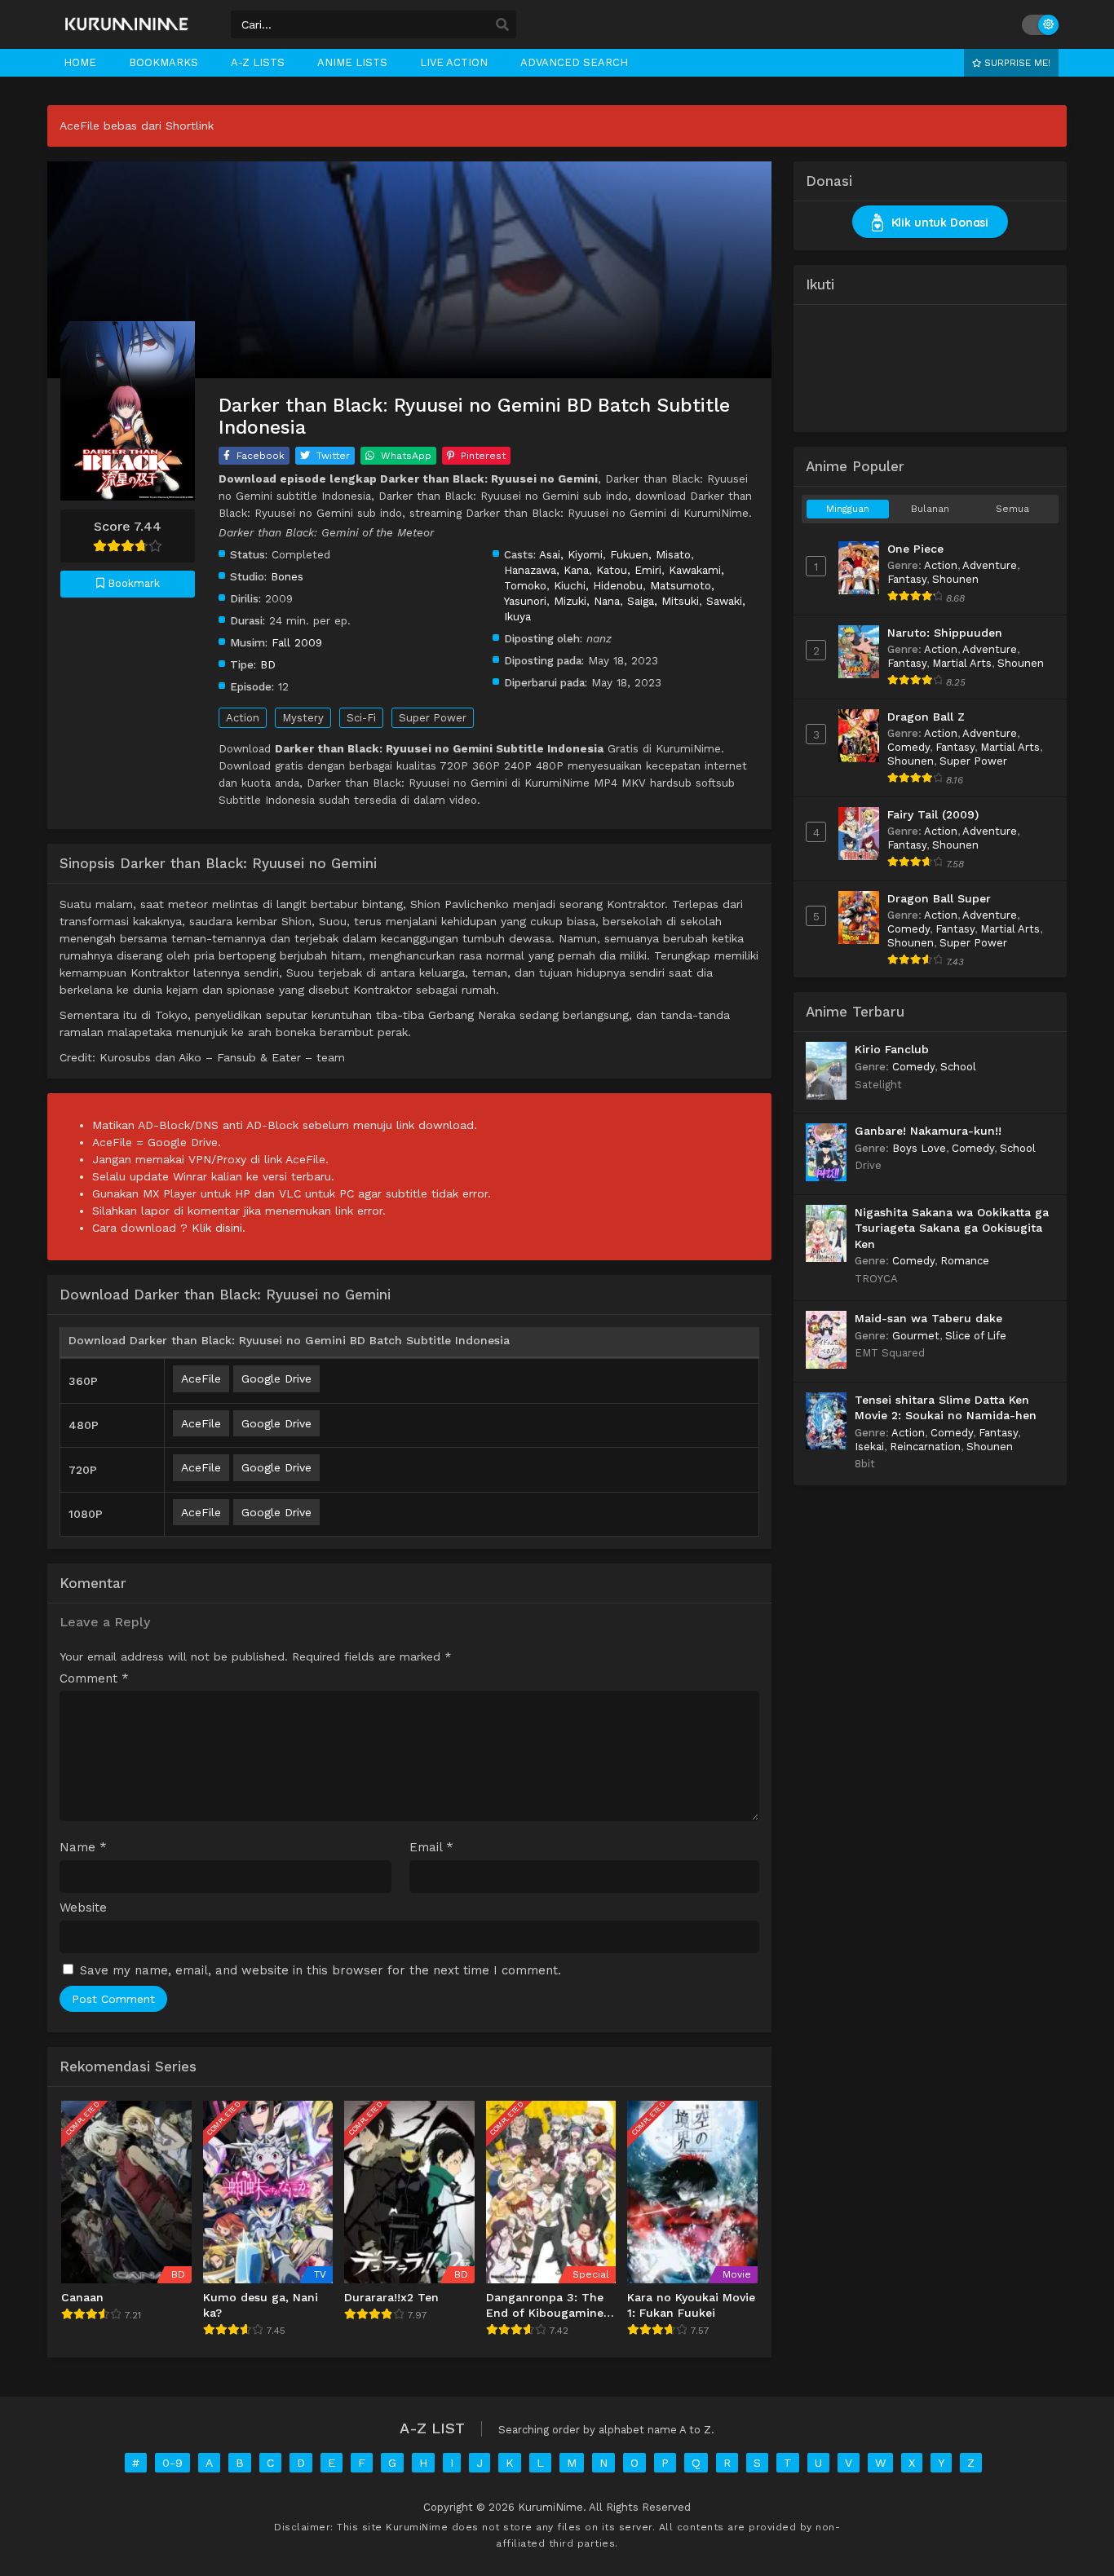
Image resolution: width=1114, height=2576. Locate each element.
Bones (287, 576)
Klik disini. (219, 1228)
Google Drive (276, 1378)
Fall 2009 (297, 642)
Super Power (433, 718)
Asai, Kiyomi (571, 554)
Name (83, 1848)
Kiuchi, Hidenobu (598, 585)
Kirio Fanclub (892, 1049)
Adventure (990, 565)
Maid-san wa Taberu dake (928, 1318)
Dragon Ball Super (939, 898)
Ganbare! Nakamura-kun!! (928, 1131)
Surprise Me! (1016, 63)
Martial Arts (962, 663)
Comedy (908, 747)
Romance (965, 1261)
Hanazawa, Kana (546, 570)
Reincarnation (925, 1447)
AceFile (201, 1378)
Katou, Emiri (629, 570)
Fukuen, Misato (650, 554)
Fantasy (907, 579)
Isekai (869, 1447)
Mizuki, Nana (587, 601)
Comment (94, 1679)
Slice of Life (976, 1336)
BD (268, 664)
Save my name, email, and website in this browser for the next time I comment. (320, 1970)
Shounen (955, 579)
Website (83, 1908)
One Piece (915, 549)
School (958, 1067)
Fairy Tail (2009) (933, 814)
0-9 (172, 2463)
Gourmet (916, 1336)
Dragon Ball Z (926, 717)
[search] (502, 25)
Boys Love (919, 1148)
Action (243, 718)
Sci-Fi (361, 718)
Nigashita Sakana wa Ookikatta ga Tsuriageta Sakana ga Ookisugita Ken (952, 1228)
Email (431, 1848)
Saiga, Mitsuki (663, 601)
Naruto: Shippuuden (945, 633)
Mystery (303, 718)
